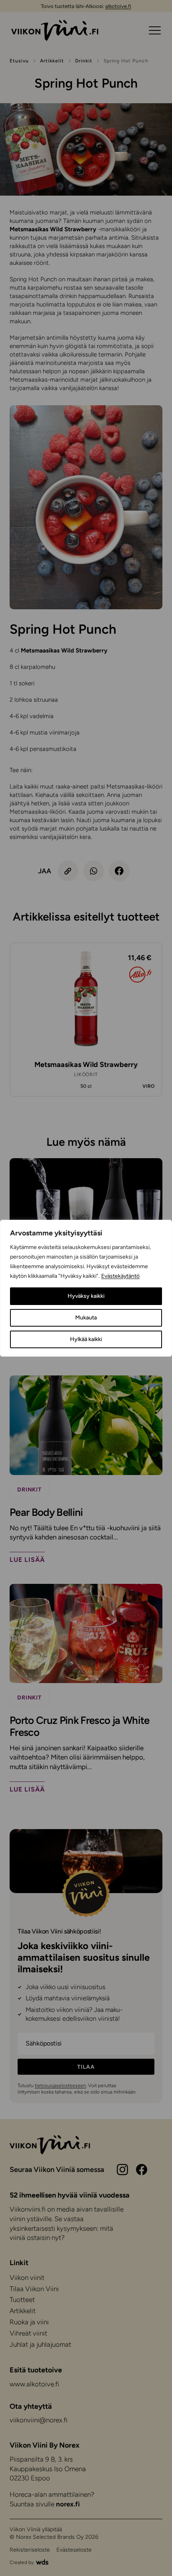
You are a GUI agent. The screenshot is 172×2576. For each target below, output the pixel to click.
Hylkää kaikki (86, 1339)
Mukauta (86, 1318)
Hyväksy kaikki (86, 1296)
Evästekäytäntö (120, 1276)
